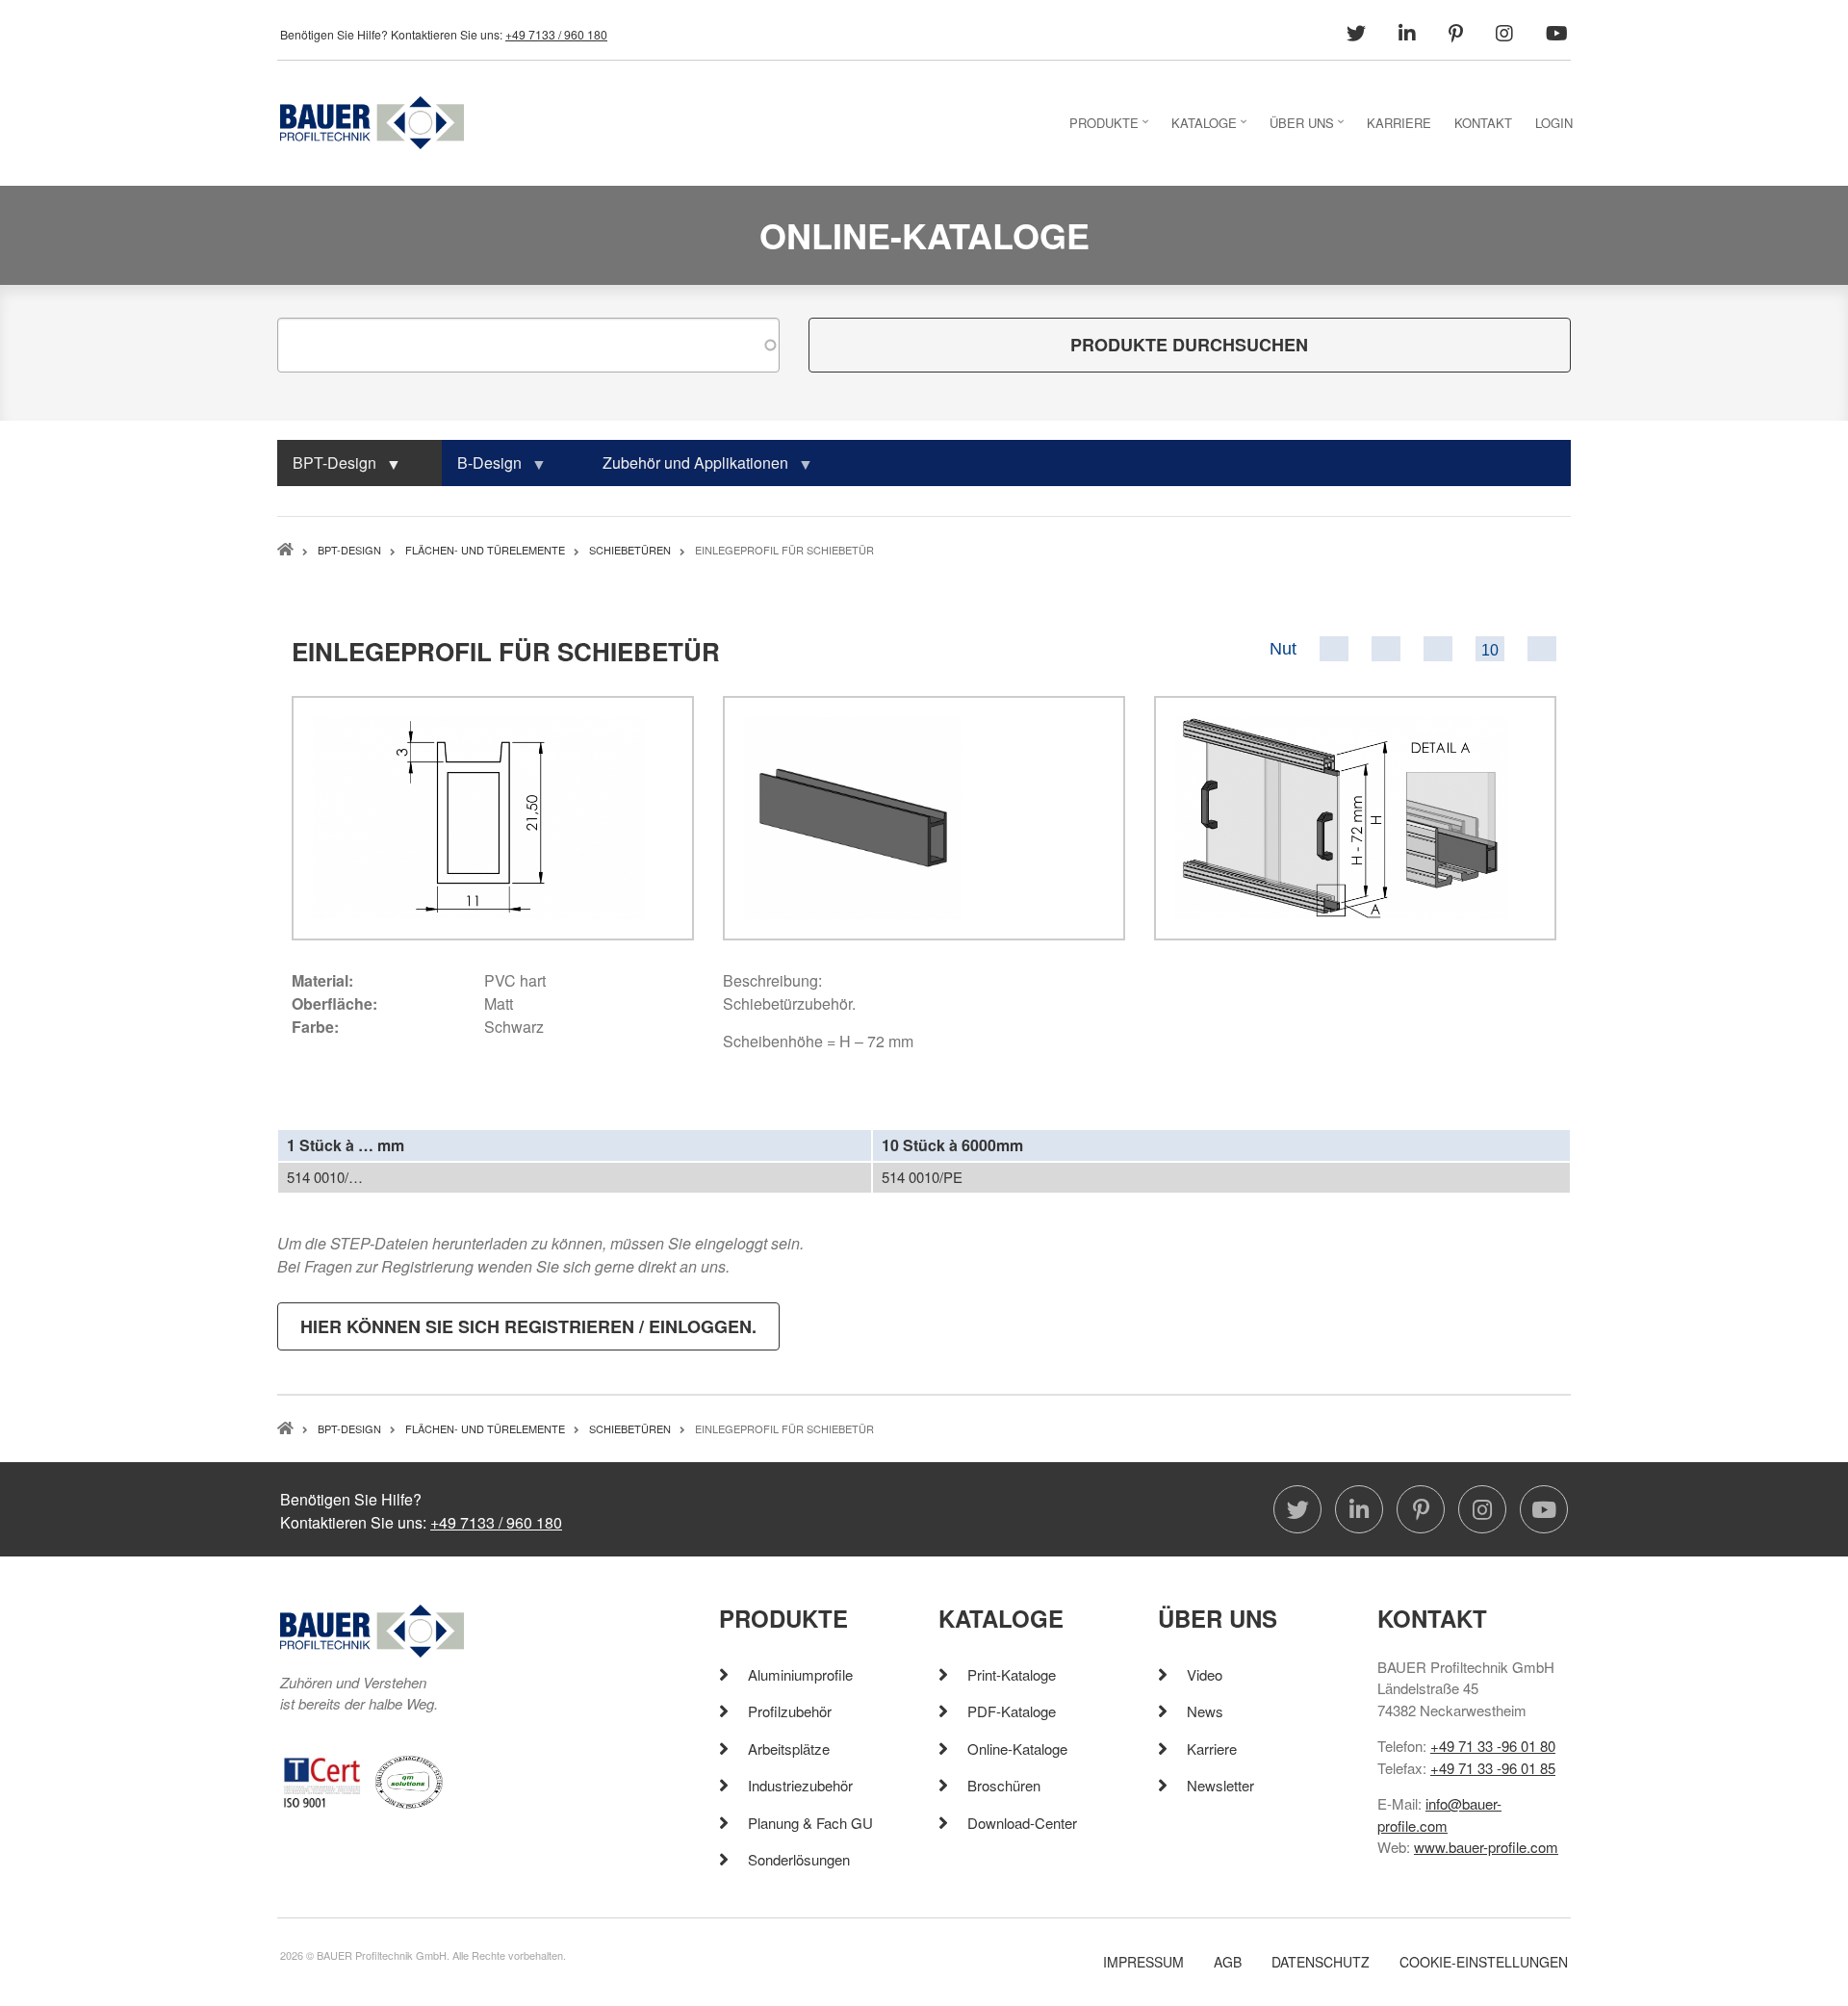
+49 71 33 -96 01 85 (1493, 1768)
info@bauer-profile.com (1439, 1814)
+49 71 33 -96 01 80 (1493, 1746)
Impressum (1143, 1962)
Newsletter (1220, 1785)
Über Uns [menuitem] (1309, 129)
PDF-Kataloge (1012, 1711)
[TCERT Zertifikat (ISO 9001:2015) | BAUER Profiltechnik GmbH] (322, 1780)
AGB (1228, 1962)
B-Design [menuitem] (482, 469)
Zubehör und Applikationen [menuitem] (688, 469)
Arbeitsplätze (789, 1749)
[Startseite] (372, 121)
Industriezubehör (800, 1785)
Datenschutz (1321, 1962)
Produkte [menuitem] (1111, 129)
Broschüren (1004, 1785)
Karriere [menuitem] (1399, 123)
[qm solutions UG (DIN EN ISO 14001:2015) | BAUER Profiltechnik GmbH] (409, 1780)
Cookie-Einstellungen (1484, 1962)
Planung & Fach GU (810, 1823)
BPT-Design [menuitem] (327, 469)
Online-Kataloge (1017, 1749)
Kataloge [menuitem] (1211, 129)
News (1205, 1711)
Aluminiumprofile (800, 1674)
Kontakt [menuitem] (1483, 123)
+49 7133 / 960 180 (556, 34)
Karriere (1212, 1749)
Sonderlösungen (799, 1859)
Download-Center (1022, 1823)
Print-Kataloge (1012, 1674)
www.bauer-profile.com (1486, 1847)
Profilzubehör (790, 1711)
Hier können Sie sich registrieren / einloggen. (528, 1326)
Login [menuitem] (1554, 123)
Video (1205, 1674)
